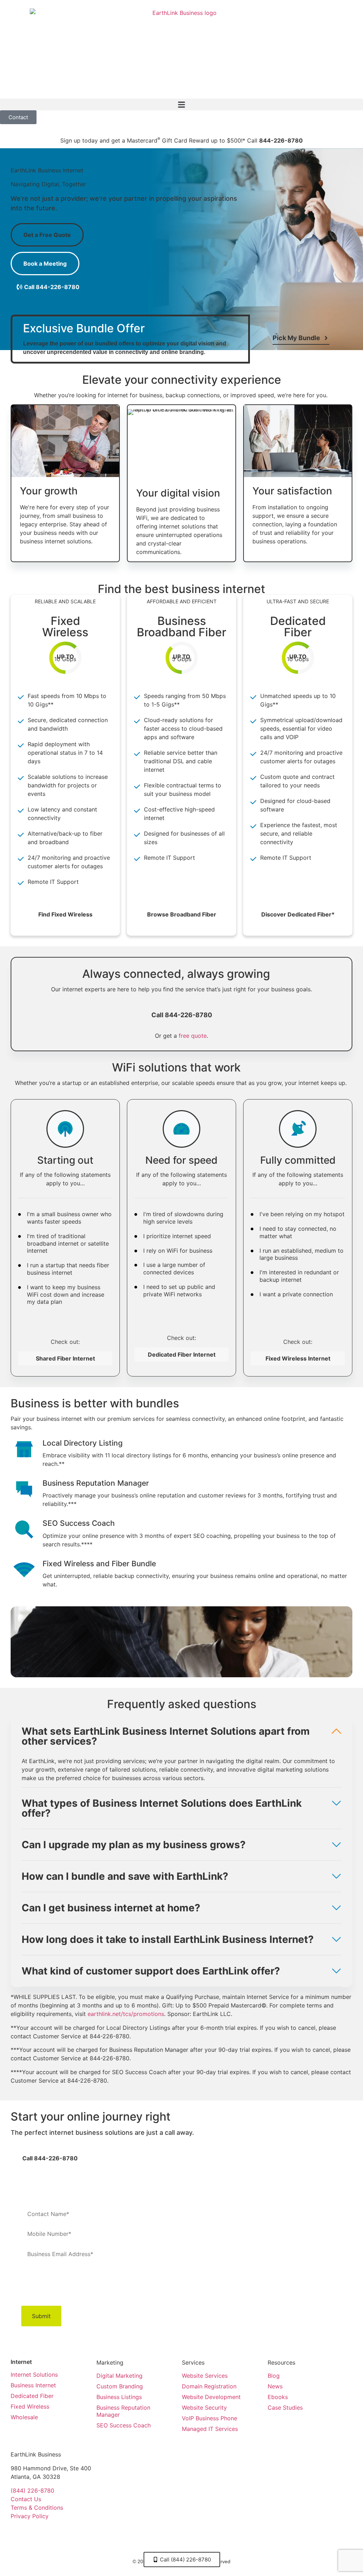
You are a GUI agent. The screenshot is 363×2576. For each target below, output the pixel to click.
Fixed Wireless (30, 2406)
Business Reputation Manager (123, 2411)
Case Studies (285, 2408)
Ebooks (278, 2397)
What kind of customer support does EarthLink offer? (151, 1971)
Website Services (205, 2376)
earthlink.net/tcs (314, 2288)
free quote (193, 1036)
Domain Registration (209, 2386)
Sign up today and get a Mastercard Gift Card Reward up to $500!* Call (181, 140)
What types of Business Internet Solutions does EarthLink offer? (162, 1808)
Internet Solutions (34, 2375)
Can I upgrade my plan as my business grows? (134, 1845)
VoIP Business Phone (210, 2418)
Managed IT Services (210, 2429)
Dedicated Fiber (32, 2396)
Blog (274, 2376)
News (275, 2386)
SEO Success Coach (124, 2425)
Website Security (204, 2408)
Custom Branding (120, 2386)
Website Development (211, 2397)
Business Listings (119, 2397)
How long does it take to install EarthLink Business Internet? (168, 1939)
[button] (181, 104)
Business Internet (33, 2385)
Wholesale (24, 2417)
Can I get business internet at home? (111, 1908)
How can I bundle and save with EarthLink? (125, 1876)
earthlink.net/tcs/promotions (126, 2014)
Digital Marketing (119, 2376)
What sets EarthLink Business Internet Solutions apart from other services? (166, 1736)
